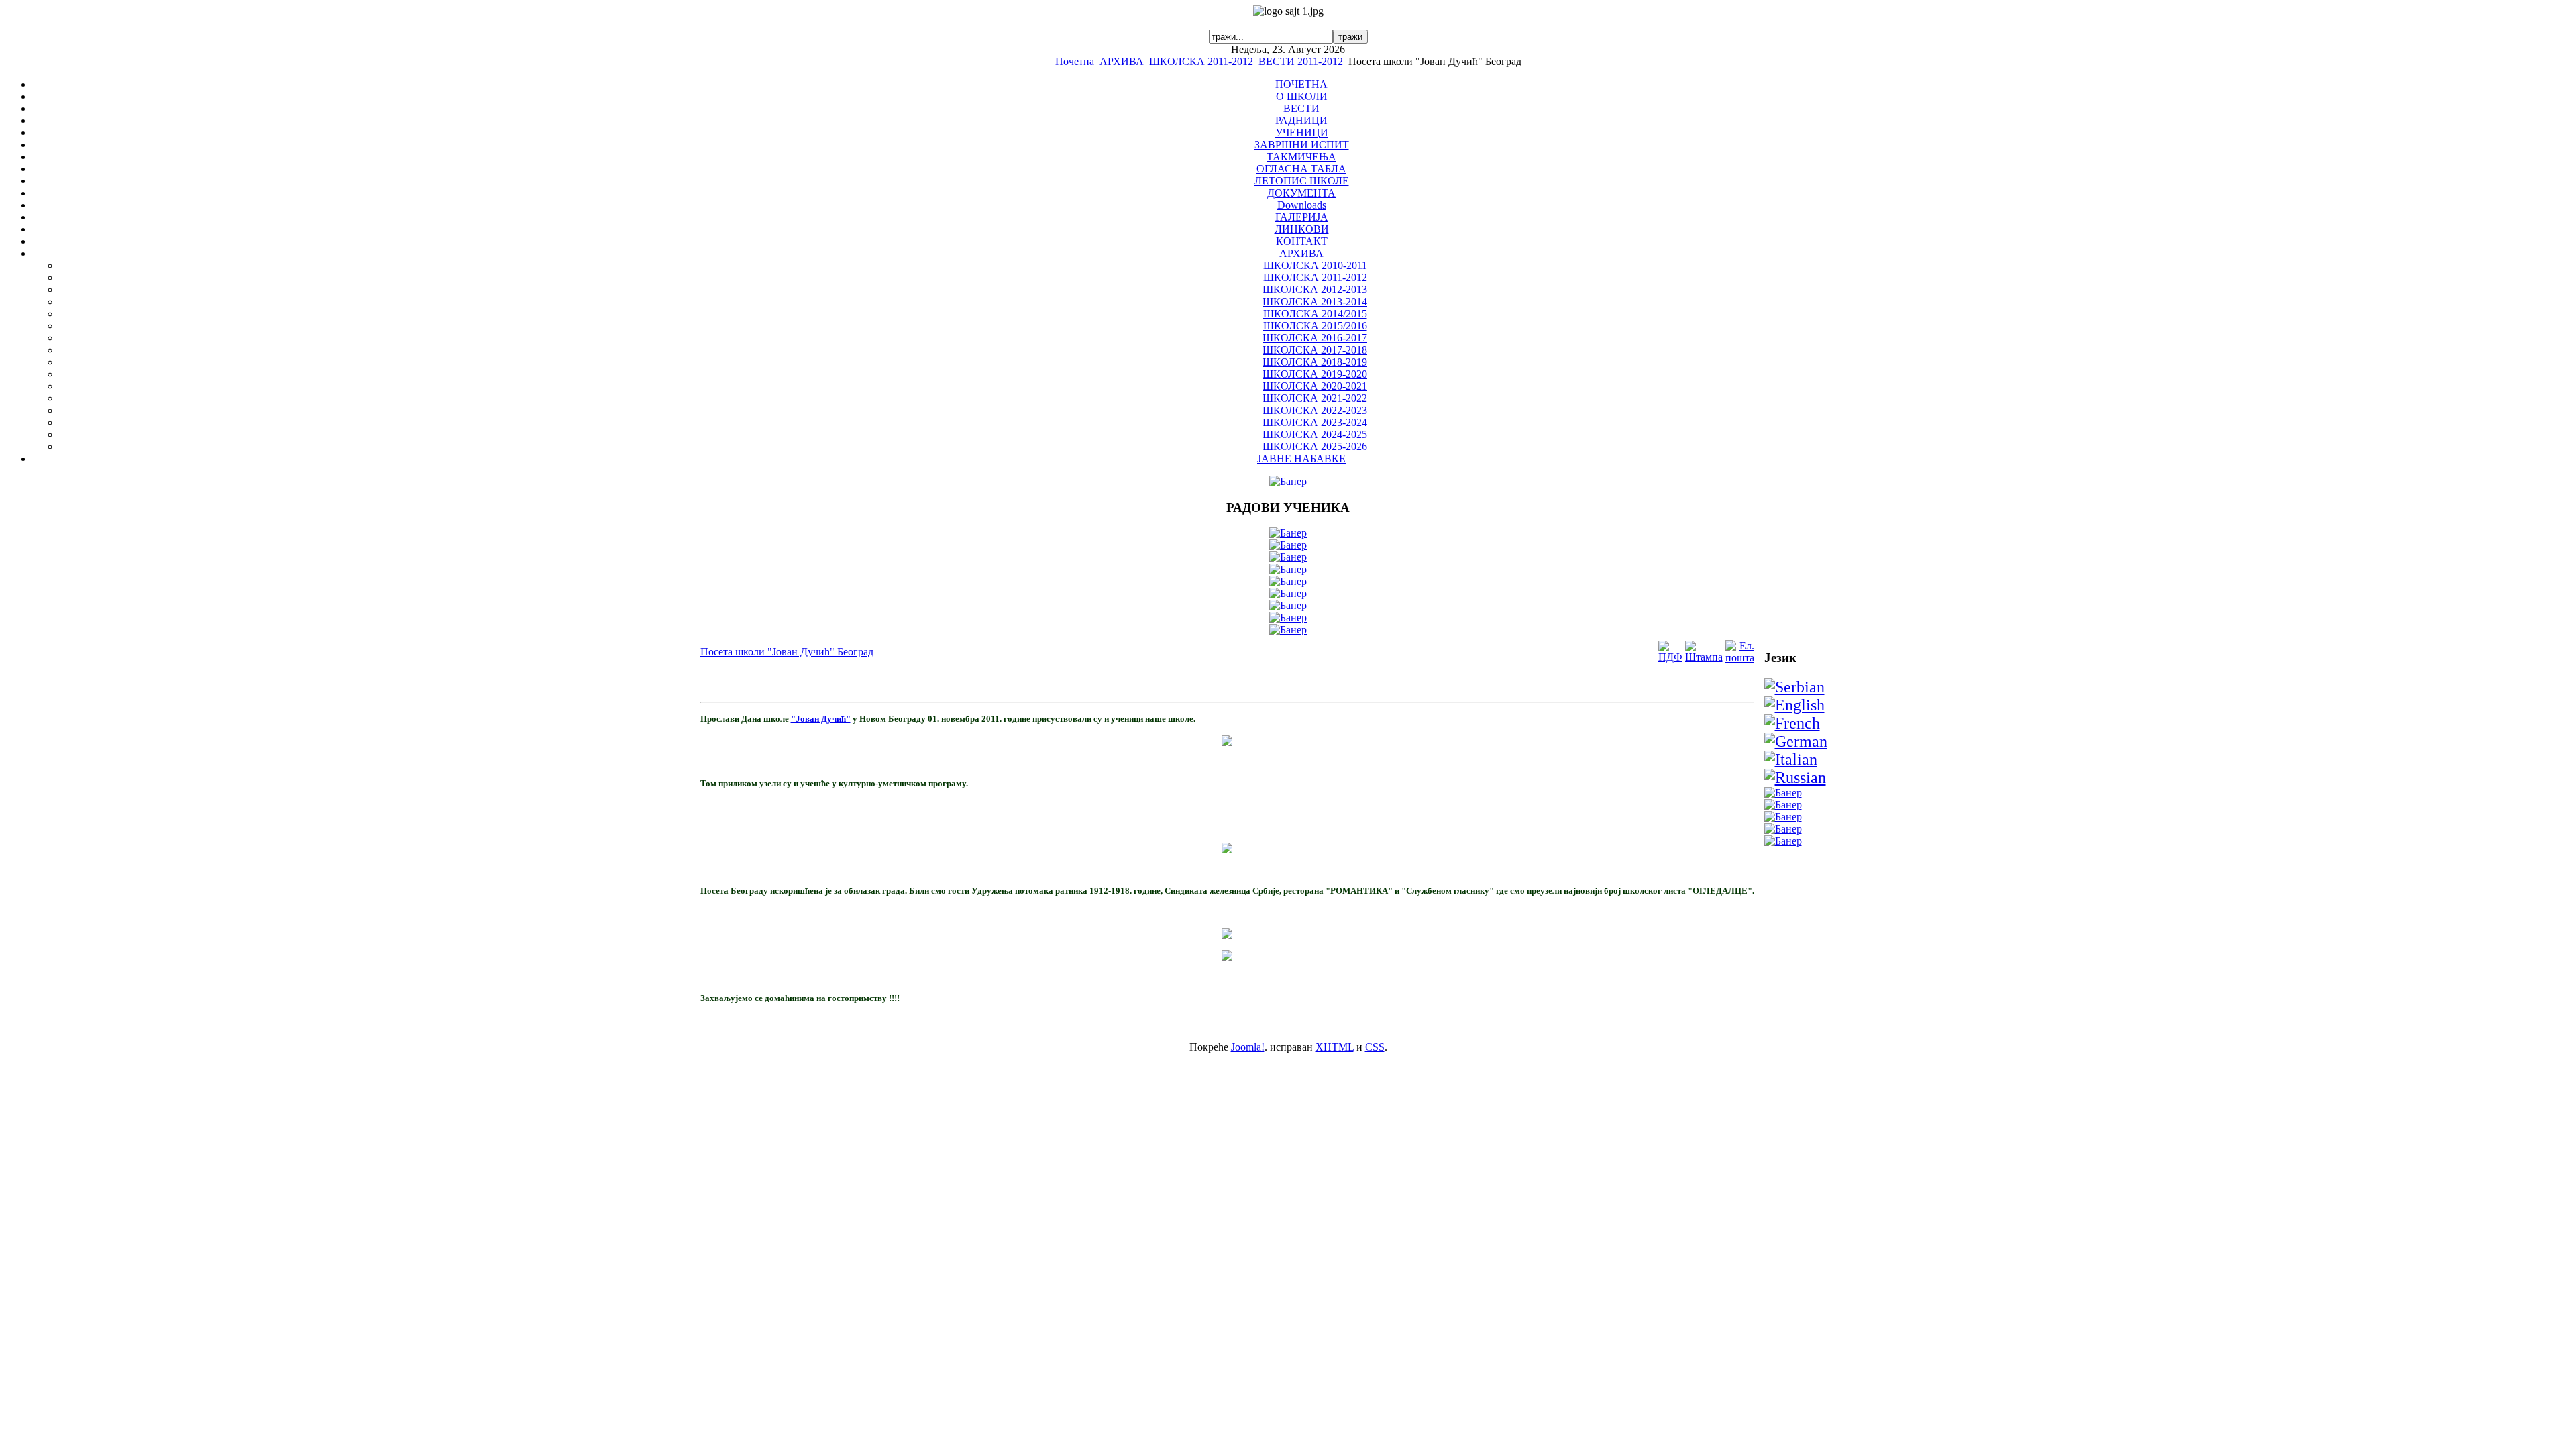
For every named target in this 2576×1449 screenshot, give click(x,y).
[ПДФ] (1670, 657)
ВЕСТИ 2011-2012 (1301, 61)
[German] (1796, 741)
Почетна (1075, 61)
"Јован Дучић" (821, 719)
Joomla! (1248, 1047)
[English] (1794, 705)
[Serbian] (1794, 687)
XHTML (1335, 1047)
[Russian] (1795, 777)
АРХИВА (1122, 61)
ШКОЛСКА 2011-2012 (1201, 61)
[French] (1792, 723)
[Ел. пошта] (1740, 658)
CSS (1375, 1047)
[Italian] (1791, 759)
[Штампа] (1704, 657)
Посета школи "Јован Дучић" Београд (787, 652)
